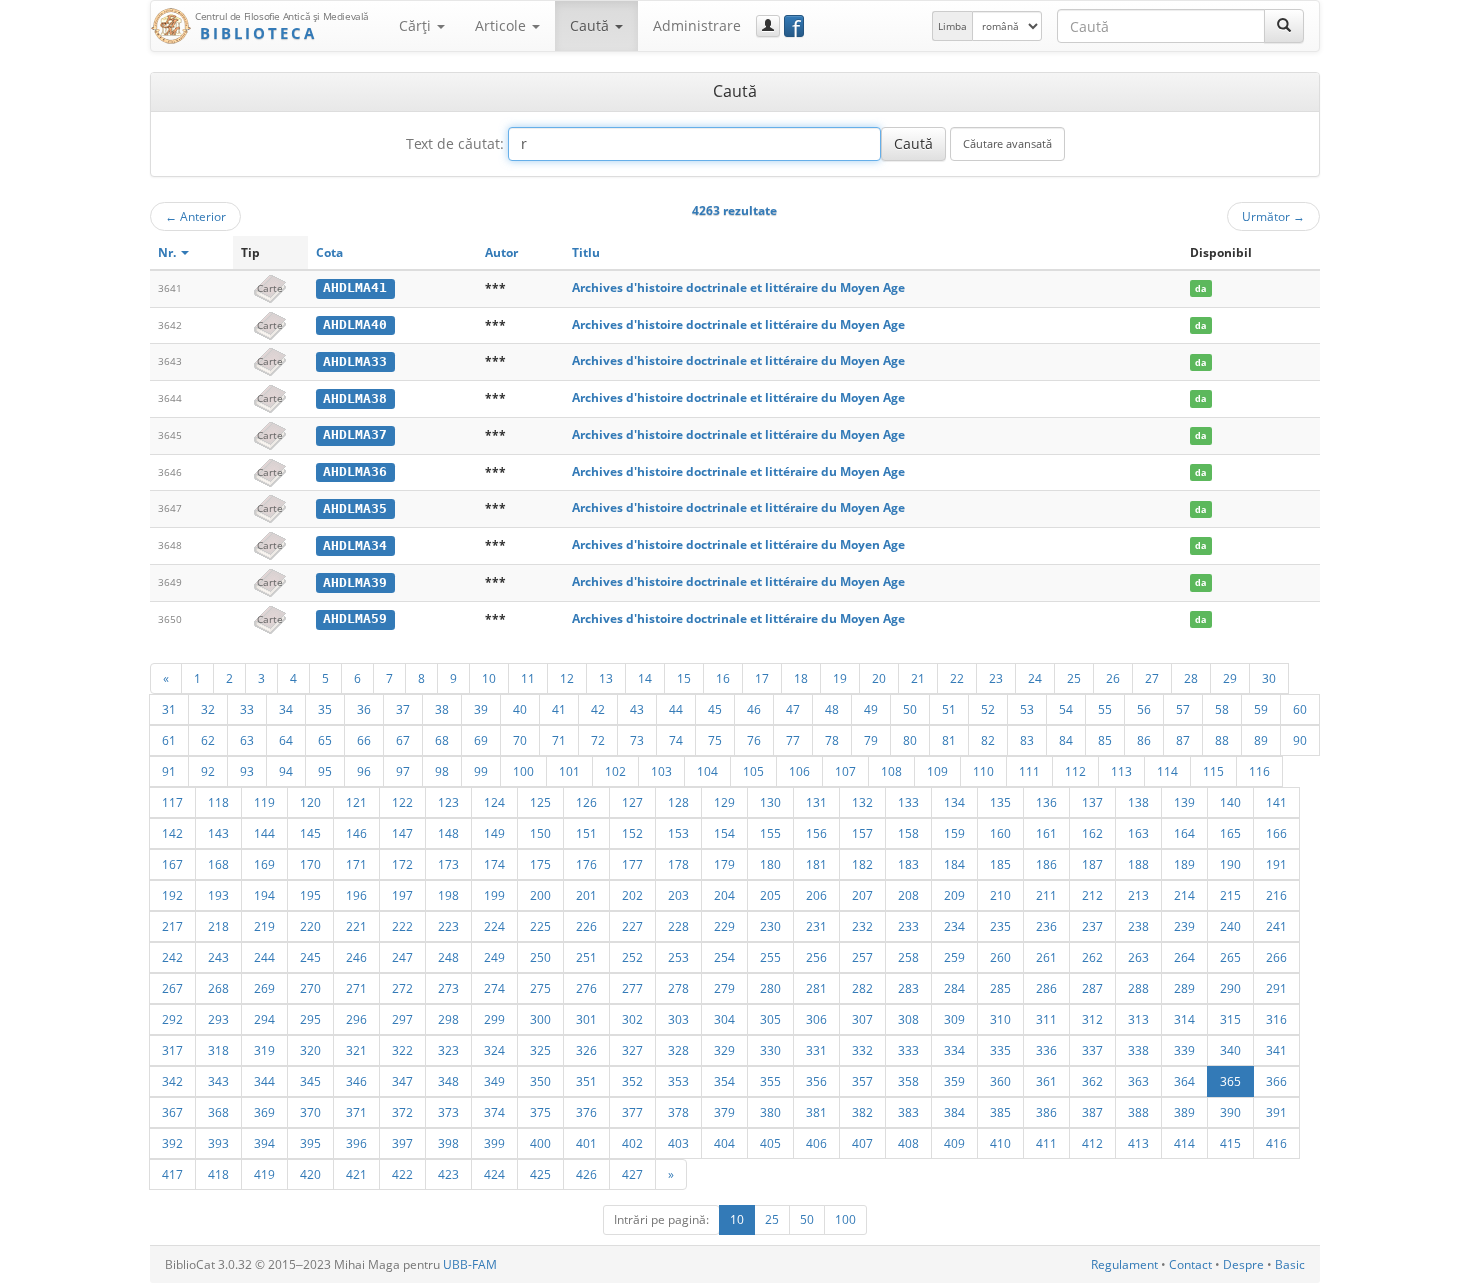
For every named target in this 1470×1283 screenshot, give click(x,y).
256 (816, 957)
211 (1046, 895)
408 (908, 1143)
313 (1138, 1019)
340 (1230, 1050)
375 (540, 1112)
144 (264, 833)
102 (615, 771)
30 (1269, 678)
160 (1000, 833)
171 (356, 864)
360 (1000, 1081)
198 (448, 895)
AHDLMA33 (355, 361)
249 (494, 957)
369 (264, 1112)
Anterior (195, 216)
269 (264, 988)
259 (954, 957)
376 (586, 1112)
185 (1000, 864)
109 (937, 771)
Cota (329, 252)
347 (402, 1081)
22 (957, 678)
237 (1092, 926)
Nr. (168, 252)
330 (770, 1050)
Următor (1273, 216)
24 (1035, 678)
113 (1121, 771)
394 (264, 1143)
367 (172, 1112)
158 (908, 833)
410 (1000, 1143)
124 (494, 802)
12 (567, 678)
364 (1184, 1081)
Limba (952, 26)
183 (908, 864)
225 (540, 926)
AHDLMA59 (355, 618)
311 (1046, 1019)
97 (403, 771)
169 (264, 864)
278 (678, 988)
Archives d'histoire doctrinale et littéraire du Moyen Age (738, 287)
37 (403, 709)
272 (402, 988)
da (1200, 288)
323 (448, 1050)
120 (310, 802)
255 (770, 957)
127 (632, 802)
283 (908, 988)
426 (586, 1174)
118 (218, 802)
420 (310, 1174)
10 (489, 678)
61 (169, 740)
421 (356, 1174)
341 (1276, 1050)
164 (1184, 833)
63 (247, 740)
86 (1144, 740)
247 (402, 957)
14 (645, 678)
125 (540, 802)
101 (569, 771)
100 (523, 771)
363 (1138, 1081)
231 (816, 926)
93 (247, 771)
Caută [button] (591, 25)
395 (310, 1143)
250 (540, 957)
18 (801, 678)
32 (208, 709)
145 (310, 833)
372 (402, 1112)
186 (1046, 864)
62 (208, 740)
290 (1230, 988)
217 (172, 926)
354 (724, 1081)
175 (540, 864)
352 (632, 1081)
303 (678, 1019)
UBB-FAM (470, 1264)
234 (954, 926)
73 (637, 740)
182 (862, 864)
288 (1138, 988)
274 (494, 988)
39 (481, 709)
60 (1300, 709)
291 (1276, 988)
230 (770, 926)
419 (264, 1174)
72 (598, 740)
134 (954, 802)
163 (1138, 833)
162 (1092, 833)
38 (442, 709)
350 (540, 1081)
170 (310, 864)
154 (724, 833)
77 (793, 740)
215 (1230, 895)
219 (264, 926)
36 (364, 709)
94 (286, 771)
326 (586, 1050)
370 (310, 1112)
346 (356, 1081)
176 (586, 864)
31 (169, 709)
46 (754, 709)
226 (586, 926)
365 (1230, 1081)
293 (218, 1019)
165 (1230, 833)
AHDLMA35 (355, 508)
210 (1000, 895)
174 (494, 864)
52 (988, 709)
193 (218, 895)
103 (661, 771)
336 (1046, 1050)
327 (632, 1050)
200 (540, 895)
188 (1138, 864)
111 (1029, 771)
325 (540, 1050)
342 (172, 1081)
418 (218, 1174)
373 (448, 1112)
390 (1230, 1112)
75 (715, 740)
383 (908, 1112)
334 (954, 1050)
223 (448, 926)
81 (949, 740)
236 (1046, 926)
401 (586, 1143)
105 (753, 771)
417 (172, 1174)
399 (494, 1143)
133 (908, 802)
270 (310, 988)
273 (448, 988)
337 (1092, 1050)
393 (218, 1143)
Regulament (1124, 1264)
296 (356, 1019)
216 (1276, 895)
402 (632, 1143)
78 (832, 740)
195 (310, 895)
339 (1184, 1050)
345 (310, 1081)
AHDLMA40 (355, 324)
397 (402, 1143)
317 (172, 1050)
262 (1092, 957)
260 (1000, 957)
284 (954, 988)
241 (1276, 926)
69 (481, 740)
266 (1276, 957)
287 (1092, 988)
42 (598, 709)
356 (816, 1081)
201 (586, 895)
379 (724, 1112)
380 (770, 1112)
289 (1184, 988)
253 (678, 957)
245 (310, 957)
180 (770, 864)
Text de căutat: (455, 143)
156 (816, 833)
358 (908, 1081)
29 (1230, 678)
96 (364, 771)
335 (1000, 1050)
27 (1152, 678)
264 (1184, 957)
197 (402, 895)
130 (770, 802)
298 (448, 1019)
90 (1300, 740)
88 (1222, 740)
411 (1046, 1143)
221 (356, 926)
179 (724, 864)
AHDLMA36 (355, 471)
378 (678, 1112)
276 (586, 988)
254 (724, 957)
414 (1184, 1143)
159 (954, 833)
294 (264, 1019)
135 (1000, 802)
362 (1092, 1081)
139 (1184, 802)
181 (816, 864)
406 (816, 1143)
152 (632, 833)
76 (754, 740)
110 (983, 771)
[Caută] (1284, 26)
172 (402, 864)
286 (1046, 988)
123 (448, 802)
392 (172, 1143)
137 (1092, 802)
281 (816, 988)
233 (908, 926)
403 (678, 1143)
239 (1184, 926)
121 (356, 802)
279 (724, 988)
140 (1230, 802)
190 (1230, 864)
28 (1191, 678)
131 (816, 802)
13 (606, 678)
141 (1276, 802)
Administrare (697, 25)
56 (1144, 709)
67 (403, 740)
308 (908, 1019)
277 (632, 988)
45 (715, 709)
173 (448, 864)
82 (988, 740)
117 (172, 802)
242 (172, 957)
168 (218, 864)
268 (218, 988)
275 (540, 988)
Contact (1190, 1264)
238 (1138, 926)
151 (586, 833)
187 (1092, 864)
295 (310, 1019)
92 (208, 771)
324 (494, 1050)
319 (264, 1050)
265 (1230, 957)
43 (637, 709)
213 (1138, 895)
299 (494, 1019)
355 (770, 1081)
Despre (1243, 1264)
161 (1046, 833)
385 (1000, 1112)
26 (1113, 678)
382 (862, 1112)
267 (172, 988)
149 (494, 833)
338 (1138, 1050)
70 (520, 740)
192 (172, 895)
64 (286, 740)
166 (1276, 833)
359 (954, 1081)
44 (676, 709)
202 (632, 895)
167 (172, 864)
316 (1276, 1019)
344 (264, 1081)
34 (286, 709)
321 (356, 1050)
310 (1000, 1019)
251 (586, 957)
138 (1138, 802)
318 (218, 1050)
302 (632, 1019)
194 (264, 895)
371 (356, 1112)
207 (862, 895)
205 (770, 895)
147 (402, 833)
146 (356, 833)
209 (954, 895)
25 (1074, 678)
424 (494, 1174)
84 (1066, 740)
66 (364, 740)
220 (310, 926)
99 (481, 771)
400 (540, 1143)
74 (676, 740)
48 (832, 709)
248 (448, 957)
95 (325, 771)
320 (310, 1050)
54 (1066, 709)
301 (586, 1019)
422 (402, 1174)
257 (862, 957)
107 (845, 771)
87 (1183, 740)
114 (1167, 771)
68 (442, 740)
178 (678, 864)
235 (1000, 926)
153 (678, 833)
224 (494, 926)
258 (908, 957)
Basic (1290, 1264)
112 (1075, 771)
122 (402, 802)
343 (218, 1081)
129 (724, 802)
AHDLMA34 (355, 545)
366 (1276, 1081)
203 (678, 895)
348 (448, 1081)
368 (218, 1112)
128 (678, 802)
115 (1213, 771)
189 (1184, 864)
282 (862, 988)
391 (1276, 1112)
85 (1105, 740)
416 (1276, 1143)
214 (1184, 895)
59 (1261, 709)
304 (724, 1019)
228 (678, 926)
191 (1276, 864)
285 (1000, 988)
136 (1046, 802)
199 (494, 895)
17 (762, 678)
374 (494, 1112)
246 (356, 957)
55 (1105, 709)
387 (1092, 1112)
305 (770, 1019)
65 (325, 740)
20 (879, 678)
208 (908, 895)
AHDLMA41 (355, 287)
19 (840, 678)
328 (678, 1050)
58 (1222, 709)
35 (325, 709)
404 (724, 1143)
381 (816, 1112)
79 (871, 740)
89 (1261, 740)
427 (632, 1174)
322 (402, 1050)
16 (723, 678)
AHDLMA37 (355, 434)
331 (816, 1050)
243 (218, 957)
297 (402, 1019)
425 (540, 1174)
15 (684, 678)
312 (1092, 1019)
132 (862, 802)
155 (770, 833)
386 (1046, 1112)
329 (724, 1050)
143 (218, 833)
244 (264, 957)
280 (770, 988)
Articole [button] (502, 25)
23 (996, 678)
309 (954, 1019)
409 (954, 1143)
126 (586, 802)
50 (910, 709)
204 (724, 895)
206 (816, 895)
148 (448, 833)
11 (528, 678)
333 (908, 1050)
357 (862, 1081)
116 (1259, 771)
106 (799, 771)
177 (632, 864)
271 (356, 988)
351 (586, 1081)
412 (1092, 1143)
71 (559, 740)
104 (707, 771)
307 (862, 1019)
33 (247, 709)
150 (540, 833)
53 (1027, 709)
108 (891, 771)
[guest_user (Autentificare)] (768, 26)
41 (559, 709)
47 (793, 709)
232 (862, 926)
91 (169, 771)
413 (1138, 1143)
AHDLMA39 (355, 582)
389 (1184, 1112)
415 (1230, 1143)
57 (1183, 709)
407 (862, 1143)
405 (770, 1143)
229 (724, 926)
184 (954, 864)
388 (1138, 1112)
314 (1184, 1019)
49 (871, 709)
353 (678, 1081)
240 (1230, 926)
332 (862, 1050)
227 (632, 926)
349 (494, 1081)
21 (918, 678)
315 (1230, 1019)
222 (402, 926)
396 (356, 1143)
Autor (501, 252)
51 (949, 709)
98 (442, 771)
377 (632, 1112)
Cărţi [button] (417, 25)
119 (264, 802)
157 (862, 833)
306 (816, 1019)
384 (954, 1112)
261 (1046, 957)
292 (172, 1019)
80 (910, 740)
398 (448, 1143)
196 (356, 895)
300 (540, 1019)
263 (1138, 957)
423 (448, 1174)
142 (172, 833)
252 (632, 957)
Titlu (586, 252)
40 (520, 709)
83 (1027, 740)
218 (218, 926)
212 (1092, 895)
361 (1046, 1081)
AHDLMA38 (355, 398)
